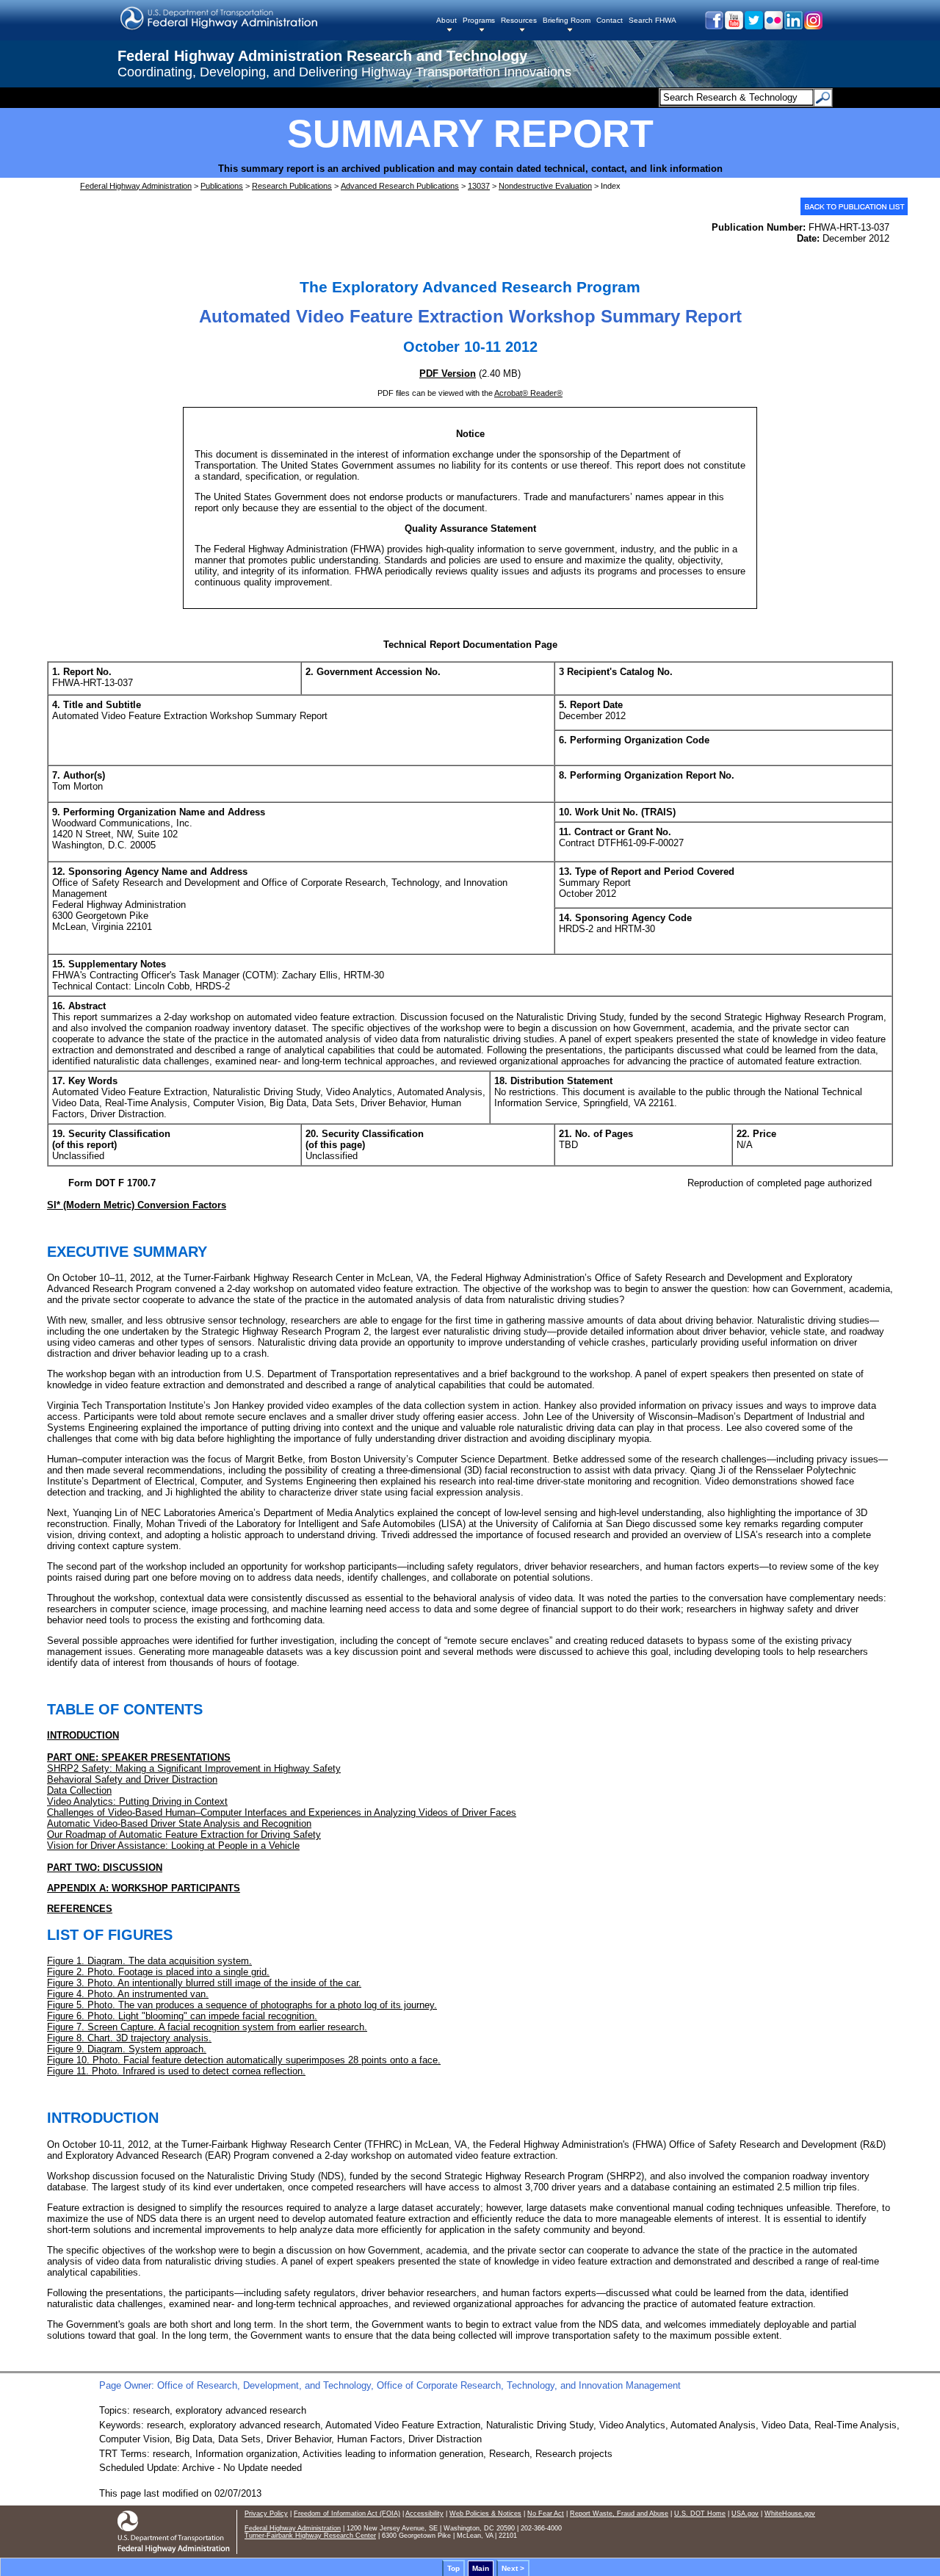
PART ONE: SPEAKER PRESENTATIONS (139, 1757)
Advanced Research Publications (400, 186)
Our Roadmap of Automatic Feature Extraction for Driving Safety (184, 1834)
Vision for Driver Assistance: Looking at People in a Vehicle (173, 1846)
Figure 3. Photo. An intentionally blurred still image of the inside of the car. (204, 1983)
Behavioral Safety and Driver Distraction (132, 1779)
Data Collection (79, 1790)
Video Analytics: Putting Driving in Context (137, 1801)
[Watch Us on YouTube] (733, 26)
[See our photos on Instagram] (813, 26)
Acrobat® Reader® (528, 393)
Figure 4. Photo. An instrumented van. (128, 1994)
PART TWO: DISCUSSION (105, 1868)
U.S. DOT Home (700, 2514)
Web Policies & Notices (485, 2514)
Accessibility (424, 2514)
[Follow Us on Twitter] (753, 26)
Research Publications (292, 186)
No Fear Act (546, 2514)
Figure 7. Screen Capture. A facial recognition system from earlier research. (207, 2027)
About (446, 20)
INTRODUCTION (83, 1735)
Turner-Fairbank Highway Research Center (310, 2536)
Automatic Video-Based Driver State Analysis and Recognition (179, 1823)
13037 (479, 186)
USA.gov (745, 2514)
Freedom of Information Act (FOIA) (347, 2514)
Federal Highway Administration (136, 186)
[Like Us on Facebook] (713, 26)
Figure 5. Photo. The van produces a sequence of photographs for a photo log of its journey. (242, 2005)
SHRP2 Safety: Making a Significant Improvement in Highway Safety (194, 1768)
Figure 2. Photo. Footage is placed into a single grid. (158, 1972)
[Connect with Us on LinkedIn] (793, 26)
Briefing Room (567, 20)
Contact (610, 20)
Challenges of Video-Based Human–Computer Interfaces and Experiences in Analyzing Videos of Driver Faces (282, 1812)
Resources (519, 20)
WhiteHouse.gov (790, 2514)
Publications (222, 186)
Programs (479, 20)
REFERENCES (80, 1909)
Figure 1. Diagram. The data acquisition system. (149, 1961)
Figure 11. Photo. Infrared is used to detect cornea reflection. (176, 2071)
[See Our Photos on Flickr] (773, 26)
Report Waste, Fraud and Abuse (619, 2514)
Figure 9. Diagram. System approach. (127, 2049)
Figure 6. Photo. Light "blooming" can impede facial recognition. (182, 2016)
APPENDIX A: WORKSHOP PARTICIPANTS (144, 1888)
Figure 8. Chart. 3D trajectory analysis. (129, 2038)
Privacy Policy (266, 2514)
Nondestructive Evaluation (545, 186)
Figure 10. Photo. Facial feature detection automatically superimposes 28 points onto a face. (244, 2060)
